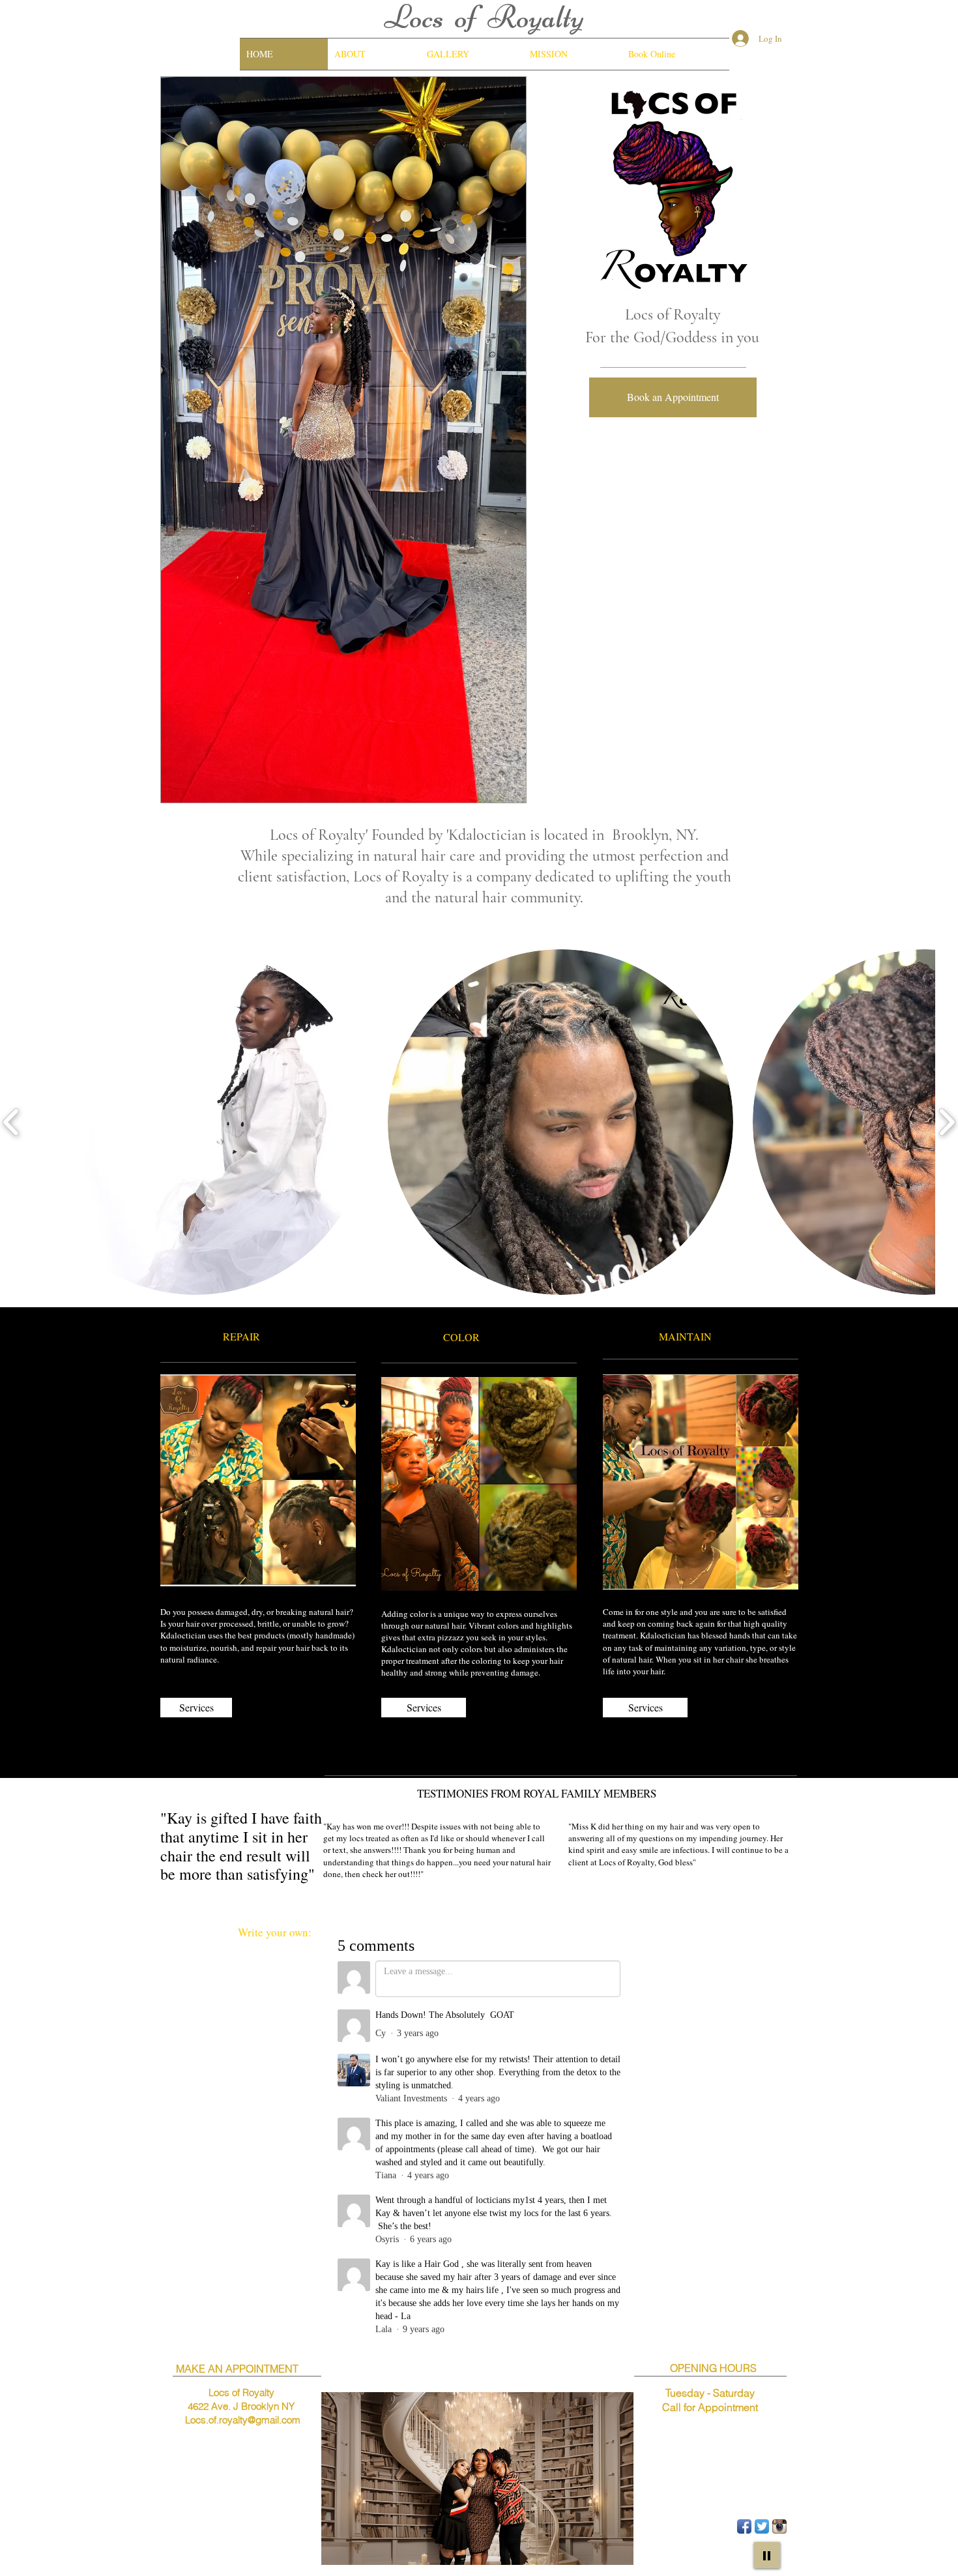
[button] (343, 440)
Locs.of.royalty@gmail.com (243, 2420)
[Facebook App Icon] (744, 2526)
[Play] (767, 2555)
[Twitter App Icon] (762, 2526)
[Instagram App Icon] (779, 2526)
